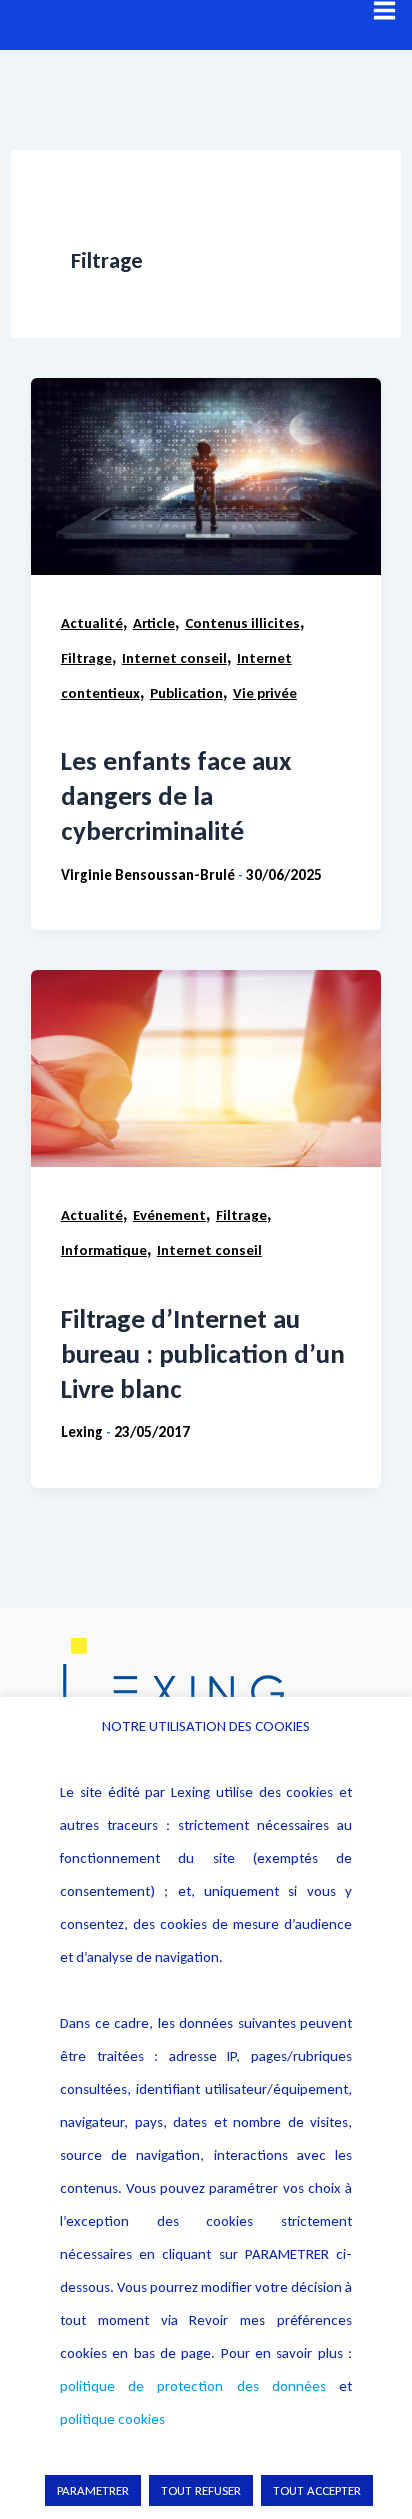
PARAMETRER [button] (93, 2490)
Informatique (104, 1250)
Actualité (92, 623)
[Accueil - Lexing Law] (206, 1691)
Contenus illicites (242, 623)
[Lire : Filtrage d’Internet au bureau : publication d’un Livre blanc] (206, 1068)
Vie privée (265, 693)
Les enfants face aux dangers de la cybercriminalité (176, 795)
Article (154, 623)
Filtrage (86, 658)
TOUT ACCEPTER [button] (317, 2490)
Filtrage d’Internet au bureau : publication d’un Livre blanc (203, 1353)
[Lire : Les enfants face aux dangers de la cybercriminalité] (206, 476)
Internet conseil (174, 658)
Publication (186, 693)
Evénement (169, 1215)
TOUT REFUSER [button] (201, 2490)
